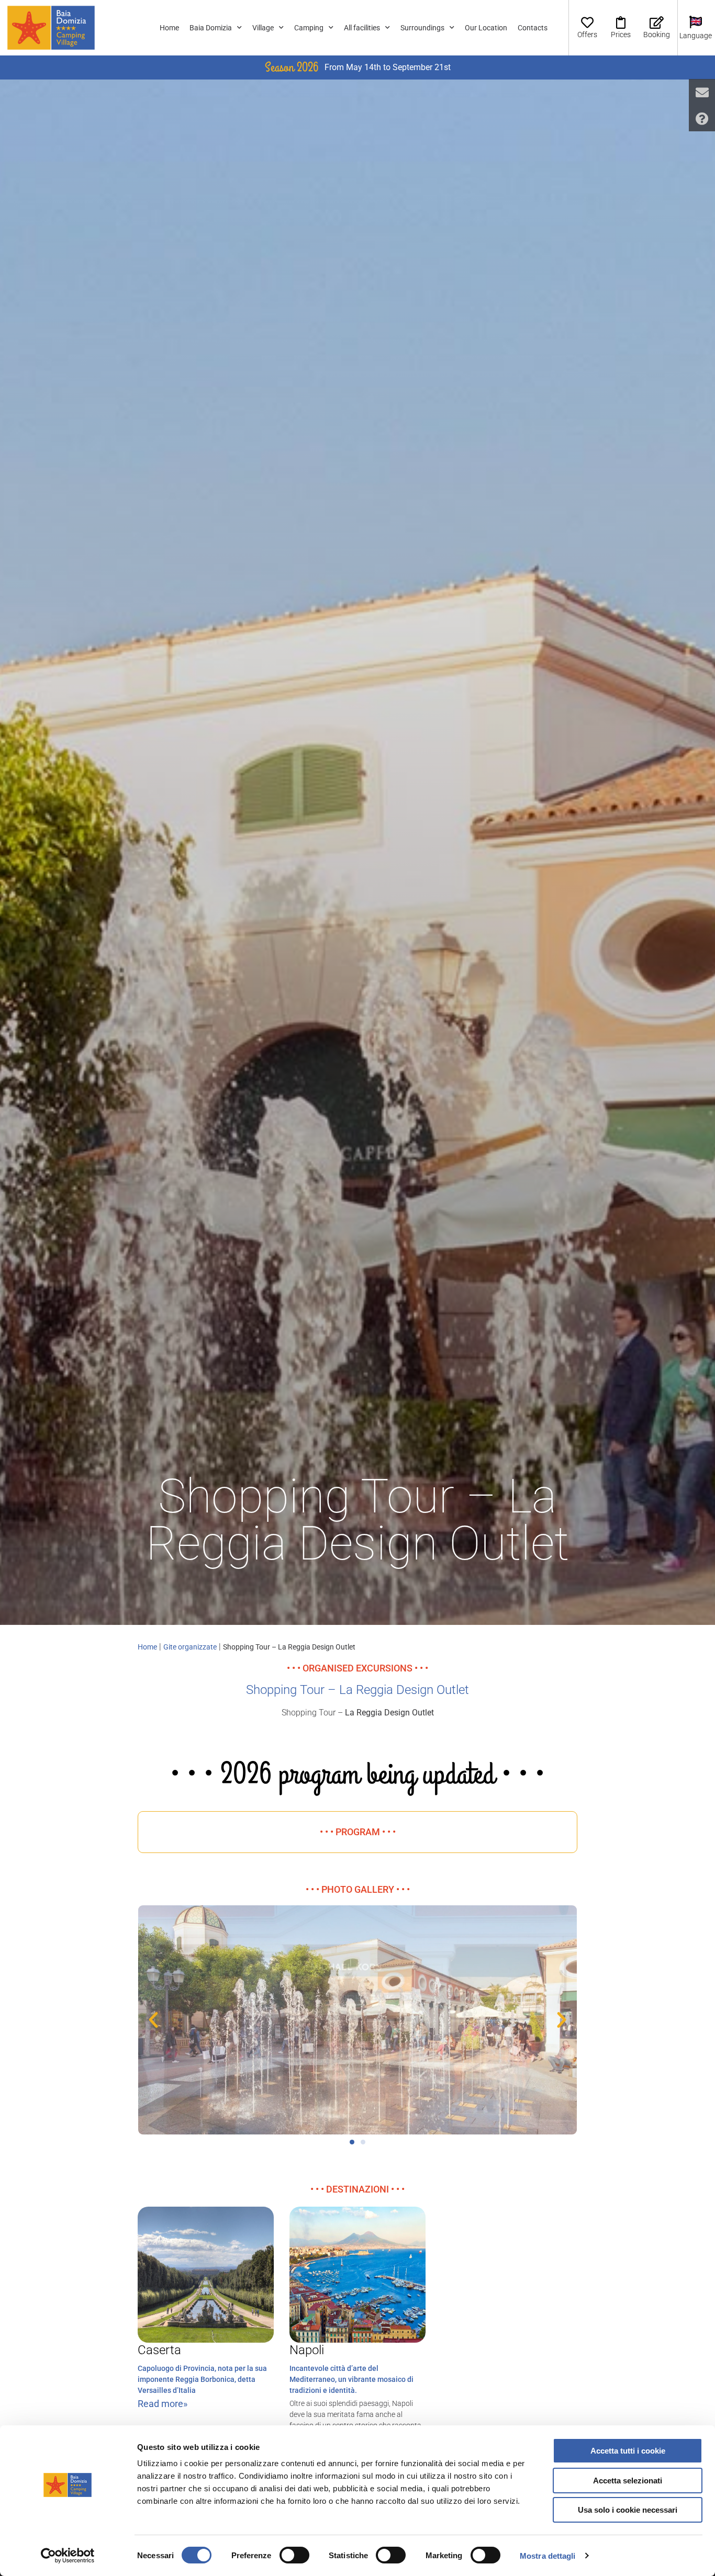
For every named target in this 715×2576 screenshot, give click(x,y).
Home (169, 28)
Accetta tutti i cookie (628, 2451)
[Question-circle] (702, 118)
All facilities (362, 28)
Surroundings (422, 28)
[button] (153, 2020)
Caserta (159, 2350)
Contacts (533, 28)
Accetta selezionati (628, 2481)
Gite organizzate (190, 1647)
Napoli (307, 2350)
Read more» (163, 2404)
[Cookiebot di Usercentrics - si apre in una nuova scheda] (68, 2556)
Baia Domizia (211, 28)
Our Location (486, 28)
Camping (309, 28)
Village (263, 28)
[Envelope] (702, 92)
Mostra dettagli (548, 2556)
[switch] (294, 2555)
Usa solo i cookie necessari (628, 2510)
